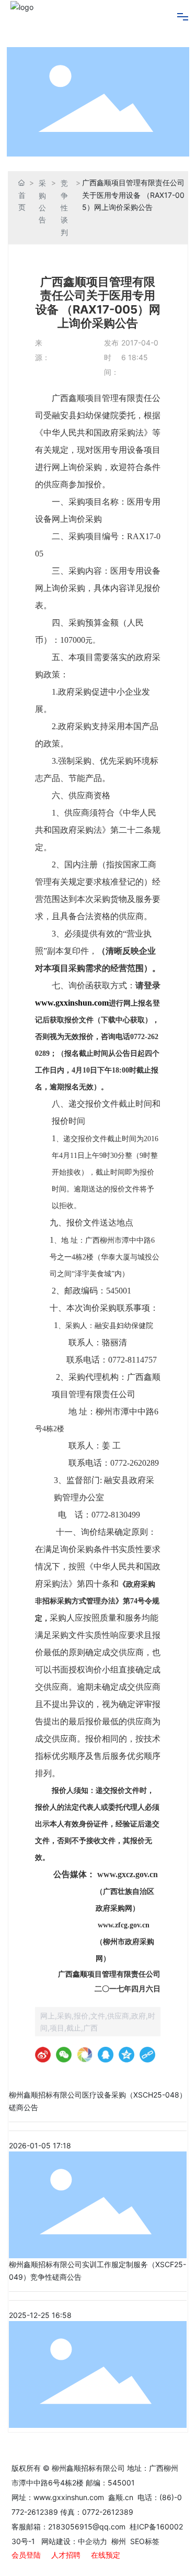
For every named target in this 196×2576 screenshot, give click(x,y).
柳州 (118, 2541)
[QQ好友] (106, 2055)
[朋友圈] (85, 2055)
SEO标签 (145, 2541)
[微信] (64, 2055)
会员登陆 (26, 2555)
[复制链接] (147, 2055)
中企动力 (93, 2541)
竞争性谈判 (64, 207)
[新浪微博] (43, 2055)
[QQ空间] (126, 2055)
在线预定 (106, 2555)
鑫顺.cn (121, 2497)
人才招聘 (66, 2555)
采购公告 (42, 201)
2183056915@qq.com (87, 2527)
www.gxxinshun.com (70, 2497)
